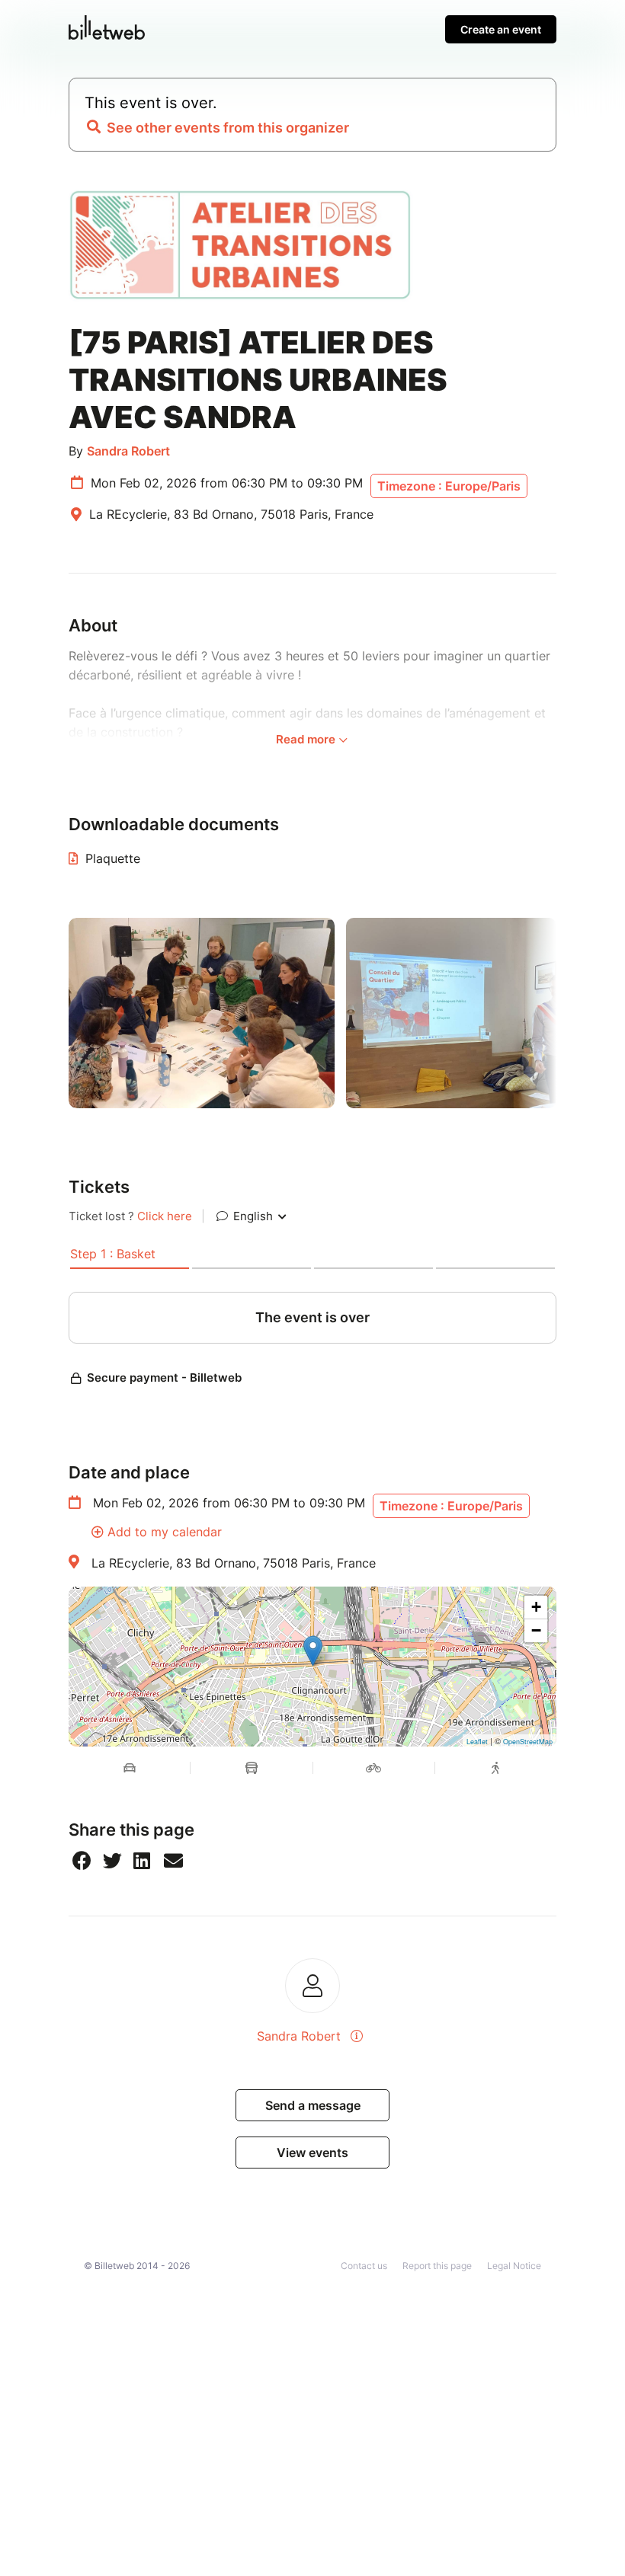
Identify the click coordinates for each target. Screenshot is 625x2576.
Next (568, 1013)
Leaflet (477, 1742)
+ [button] (536, 1607)
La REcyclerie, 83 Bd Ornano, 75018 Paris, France (234, 1563)
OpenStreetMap (528, 1742)
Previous (57, 1013)
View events (312, 2153)
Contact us (364, 2266)
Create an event (501, 29)
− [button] (536, 1630)
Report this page (437, 2266)
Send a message (313, 2105)
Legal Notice (514, 2266)
